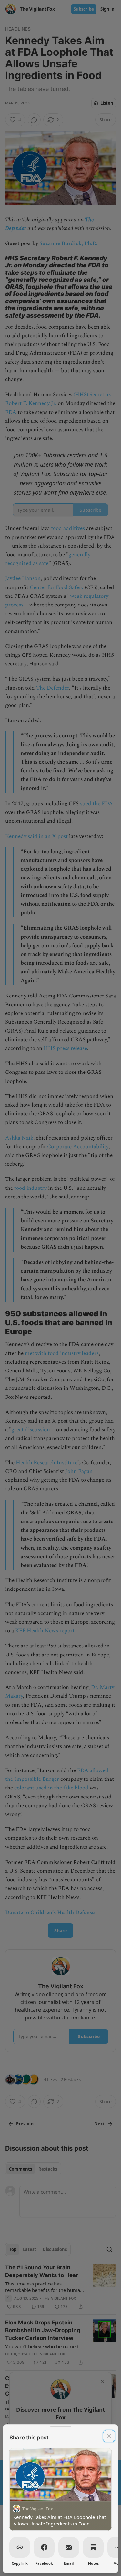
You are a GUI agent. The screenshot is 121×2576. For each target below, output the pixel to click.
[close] (109, 2436)
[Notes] (93, 2547)
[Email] (69, 2547)
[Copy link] (20, 2547)
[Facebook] (44, 2547)
